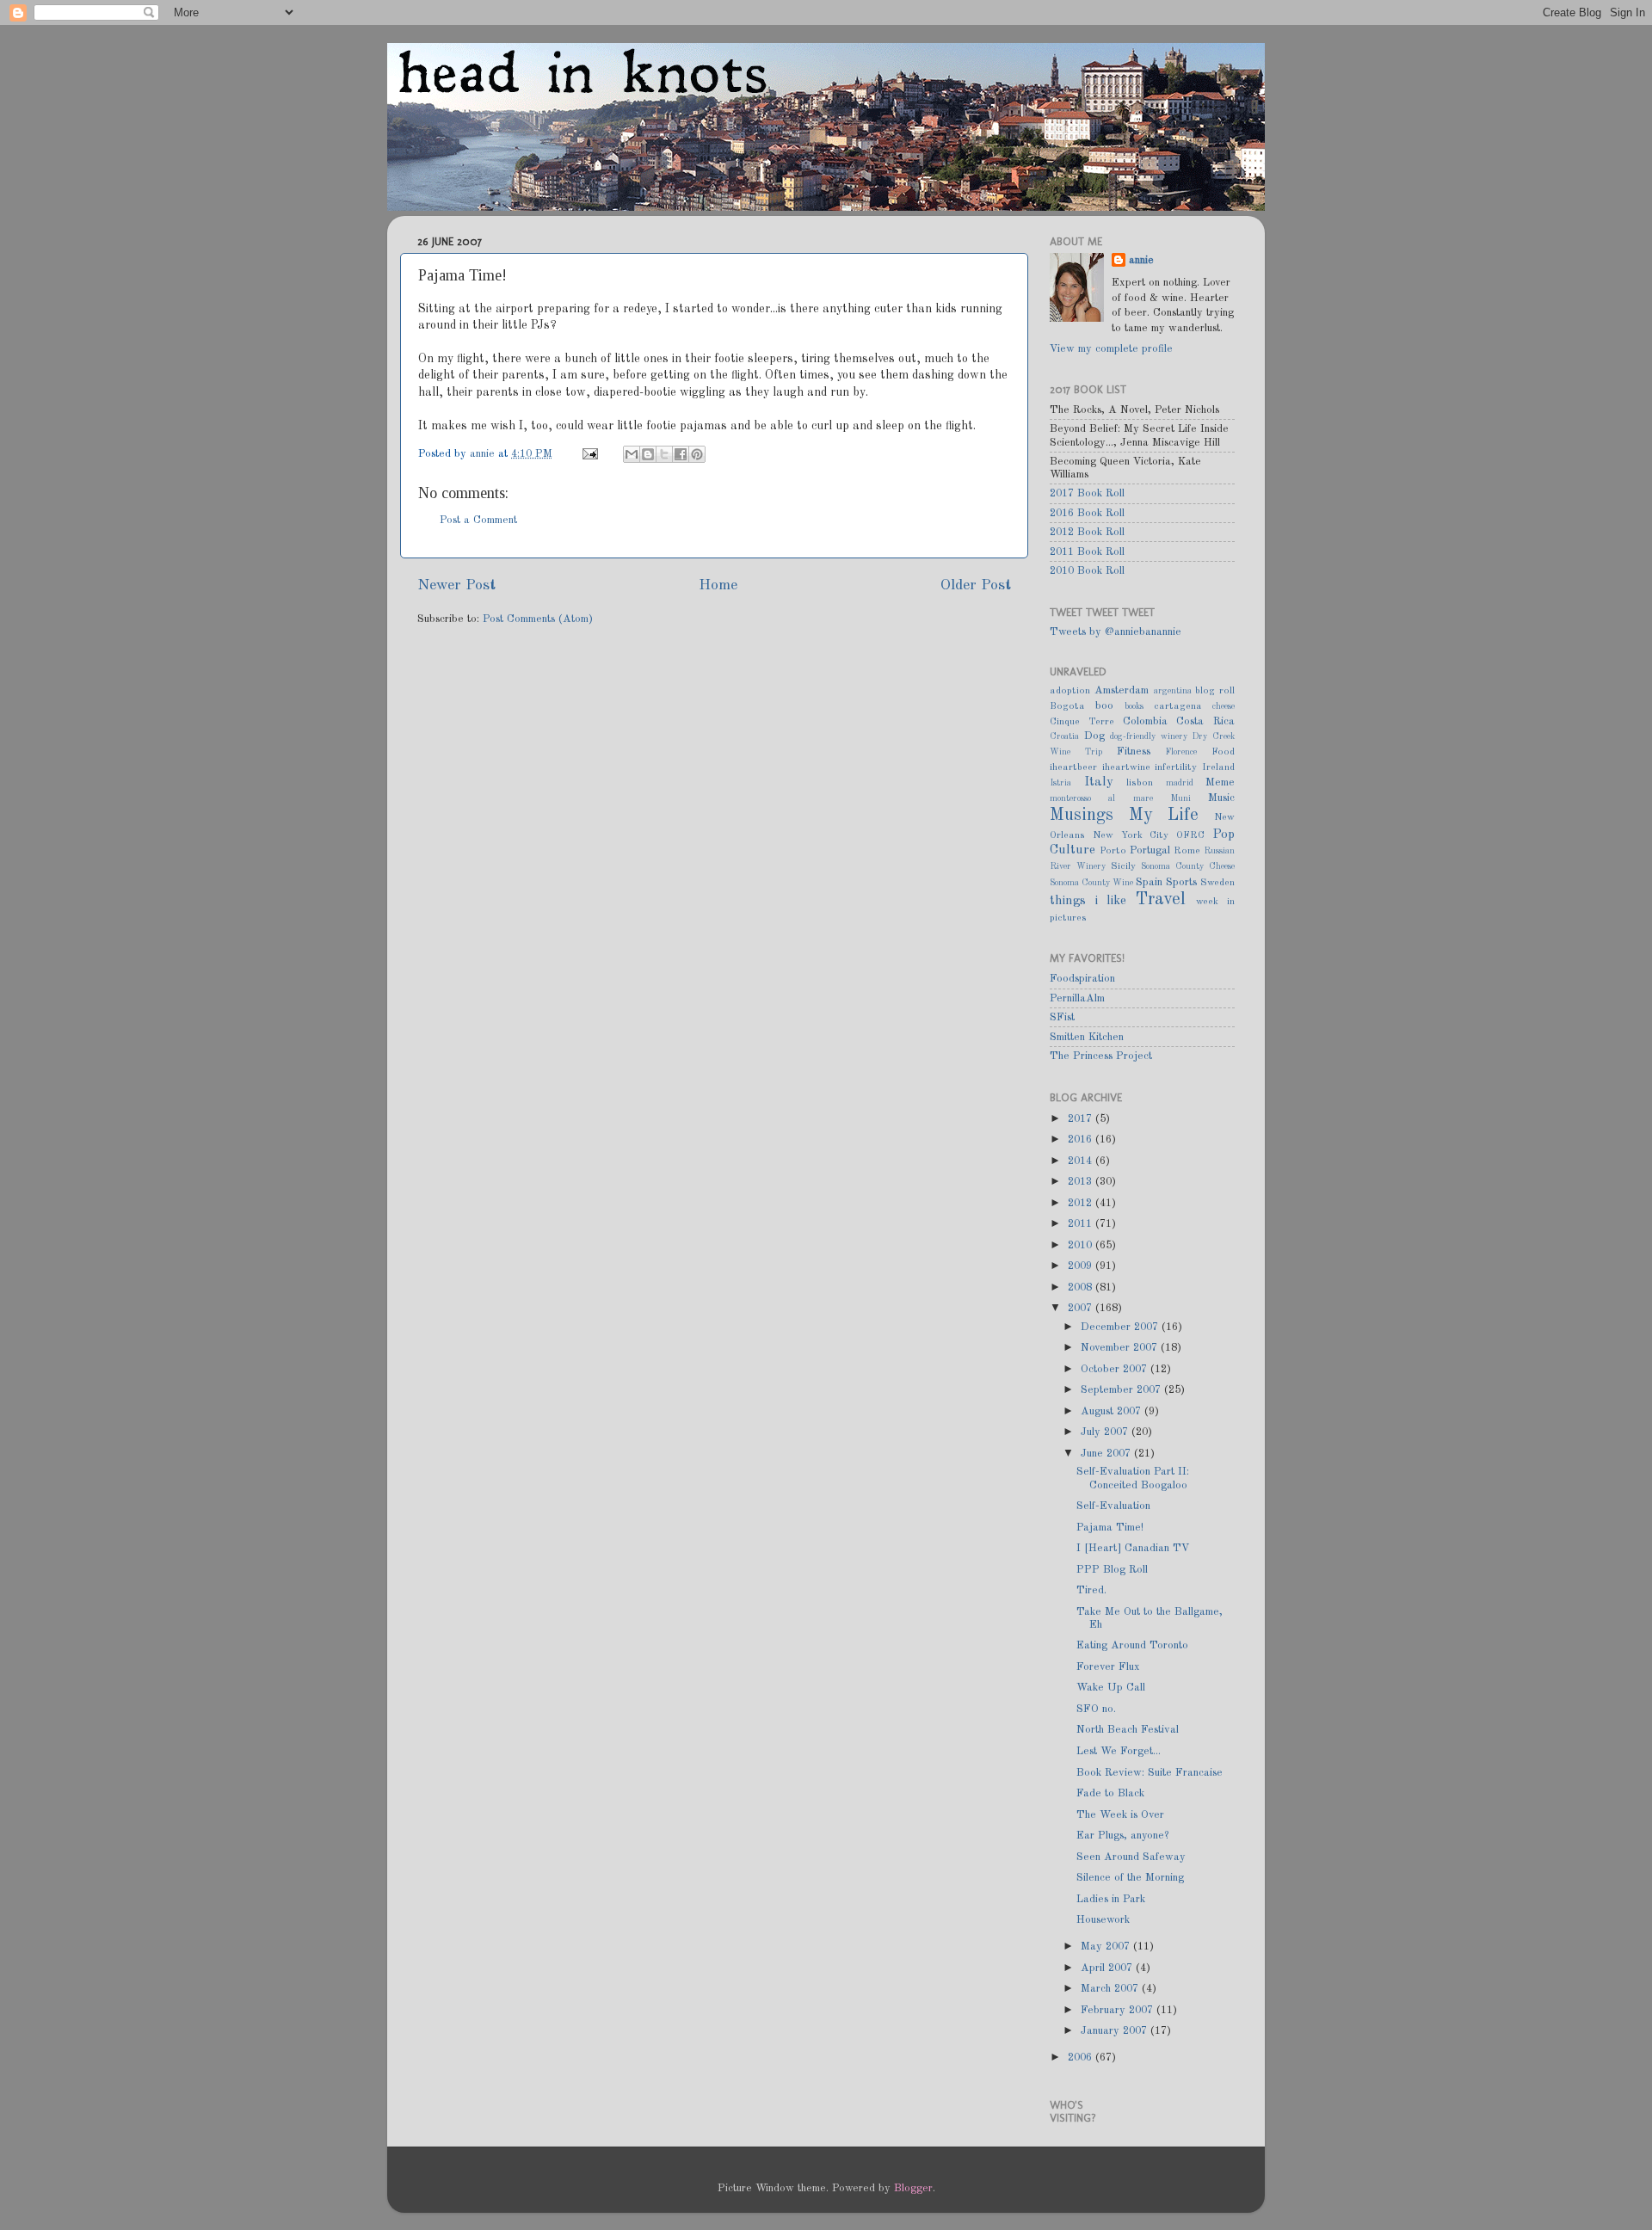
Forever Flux (1108, 1667)
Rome (1187, 851)
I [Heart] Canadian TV (1133, 1548)
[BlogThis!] (648, 454)
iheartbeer (1073, 767)
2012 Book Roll (1087, 532)
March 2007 (1111, 1989)
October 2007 (1116, 1369)
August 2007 (1113, 1411)
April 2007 (1108, 1968)
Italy (1099, 782)
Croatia (1064, 736)
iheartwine (1126, 767)
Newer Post (456, 585)
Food (1223, 752)
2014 (1082, 1161)
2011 (1082, 1224)
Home (718, 585)
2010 (1082, 1245)
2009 (1082, 1266)
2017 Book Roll (1087, 493)
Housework (1103, 1920)
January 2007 (1116, 2031)
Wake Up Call (1111, 1688)
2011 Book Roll (1087, 552)
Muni (1180, 798)
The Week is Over (1120, 1815)
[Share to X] (664, 454)
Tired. (1091, 1590)
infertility (1176, 767)
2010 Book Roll (1087, 571)
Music (1221, 798)
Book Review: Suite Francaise (1150, 1773)
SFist (1062, 1017)
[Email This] (632, 454)
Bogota (1067, 706)
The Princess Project (1101, 1056)
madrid (1180, 783)
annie (484, 454)
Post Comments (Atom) (538, 619)
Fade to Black (1110, 1793)
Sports (1181, 882)
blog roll (1215, 691)
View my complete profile (1111, 349)
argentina (1173, 691)
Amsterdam (1122, 690)
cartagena (1178, 706)
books (1134, 706)
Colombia (1145, 721)
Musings (1082, 816)
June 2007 (1107, 1454)
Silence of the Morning (1130, 1878)
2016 (1082, 1140)
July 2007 (1106, 1432)
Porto (1113, 851)
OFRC (1190, 835)
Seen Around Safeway (1131, 1857)
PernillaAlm (1077, 998)
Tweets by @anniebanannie (1116, 632)
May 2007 (1107, 1947)
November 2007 (1121, 1348)
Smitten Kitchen (1087, 1037)
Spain (1149, 882)
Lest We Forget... (1119, 1751)
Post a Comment (478, 520)
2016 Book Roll (1087, 513)
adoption (1070, 691)
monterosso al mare (1101, 798)
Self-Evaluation (1113, 1506)
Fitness (1134, 752)
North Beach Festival (1128, 1730)
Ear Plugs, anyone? (1122, 1836)
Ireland (1218, 767)
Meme (1220, 782)
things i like (1088, 901)
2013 (1082, 1182)
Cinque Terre (1082, 722)
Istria (1060, 783)
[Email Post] (589, 454)
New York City (1131, 835)
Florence (1181, 752)
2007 (1082, 1308)
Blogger (913, 2188)
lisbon (1140, 783)
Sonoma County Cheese (1188, 866)
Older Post (976, 585)
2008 (1082, 1287)
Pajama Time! (1110, 1528)
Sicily (1123, 866)
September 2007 (1122, 1390)
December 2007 (1121, 1327)
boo (1104, 706)
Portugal (1150, 850)
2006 (1082, 2058)
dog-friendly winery (1149, 736)
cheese (1224, 706)
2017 (1082, 1119)
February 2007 (1119, 2010)
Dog (1094, 736)
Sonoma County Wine (1091, 883)
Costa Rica (1205, 721)
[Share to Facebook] (681, 454)
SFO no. (1096, 1709)
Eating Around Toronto (1132, 1645)
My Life (1164, 816)
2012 (1082, 1203)
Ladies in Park (1111, 1899)
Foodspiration (1082, 979)
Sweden (1217, 883)
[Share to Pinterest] (697, 454)
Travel (1161, 900)
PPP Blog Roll (1112, 1570)
